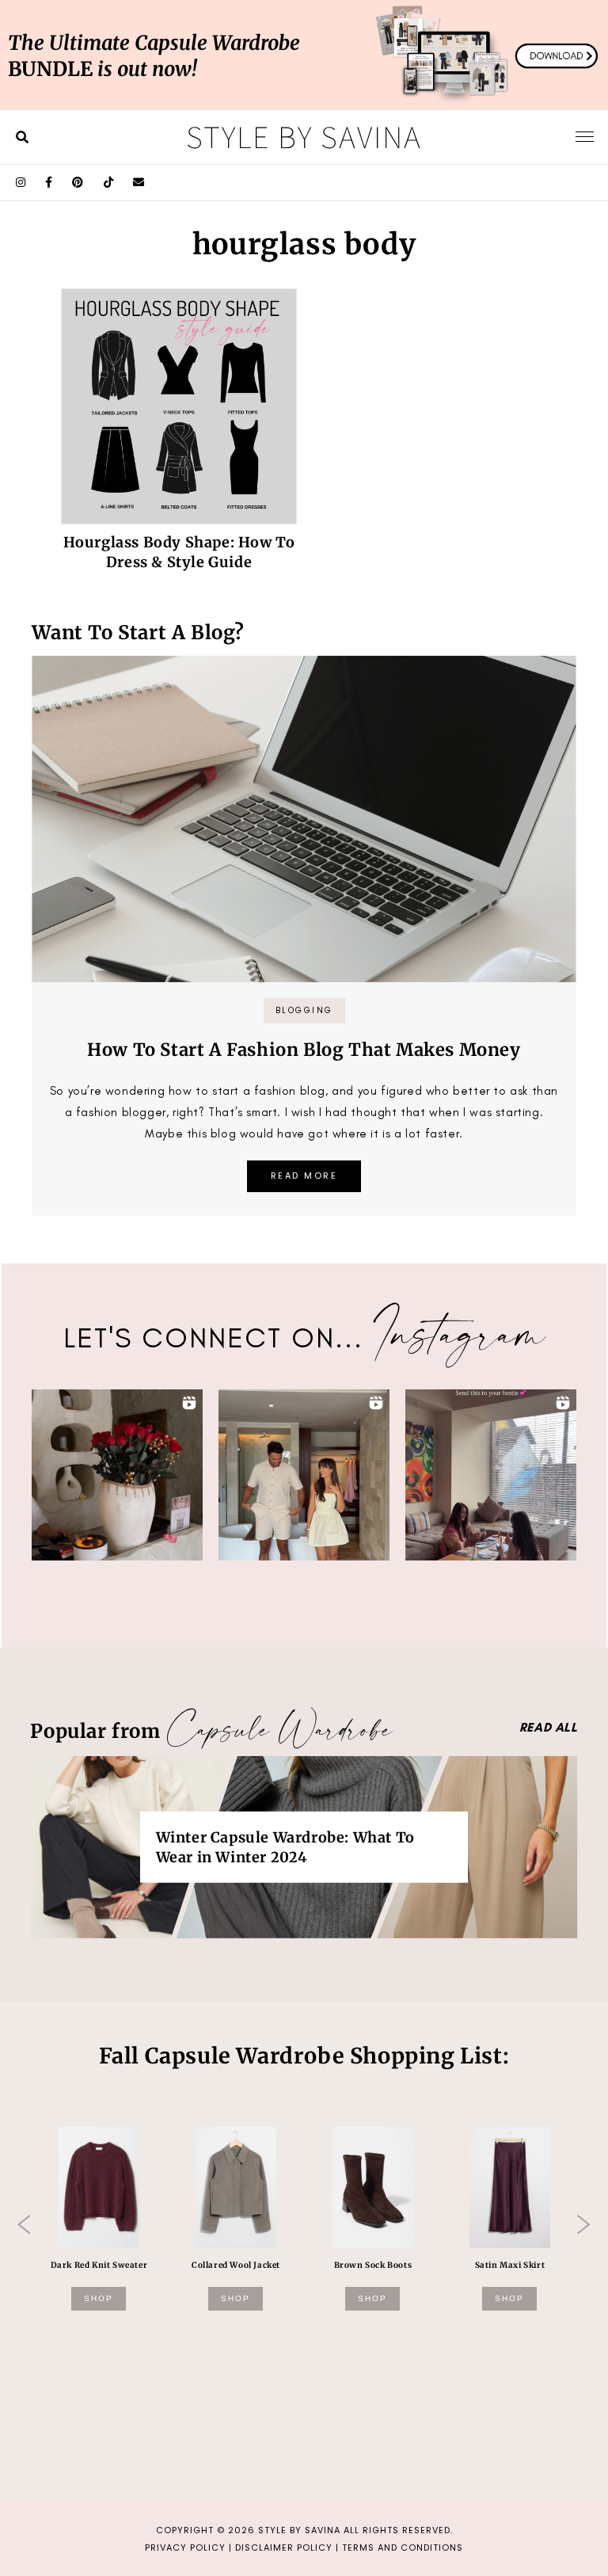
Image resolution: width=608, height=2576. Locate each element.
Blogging (304, 1010)
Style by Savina (304, 136)
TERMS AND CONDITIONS (403, 2547)
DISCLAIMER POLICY (284, 2547)
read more (304, 1176)
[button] (117, 1475)
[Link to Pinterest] (78, 183)
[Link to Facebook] (49, 183)
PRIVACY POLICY (185, 2547)
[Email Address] (139, 183)
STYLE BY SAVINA (299, 2530)
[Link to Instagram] (21, 183)
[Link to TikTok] (109, 183)
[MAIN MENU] (585, 136)
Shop (99, 2298)
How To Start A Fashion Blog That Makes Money (304, 1050)
